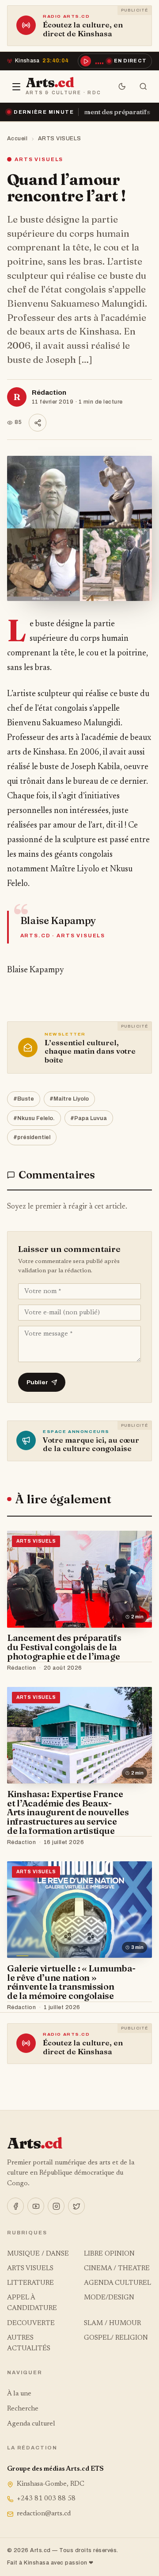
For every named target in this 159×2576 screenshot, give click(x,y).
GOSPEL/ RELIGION (116, 2338)
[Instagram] (56, 2206)
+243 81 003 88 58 (46, 2499)
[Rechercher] (143, 87)
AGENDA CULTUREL (117, 2283)
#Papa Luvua (89, 1118)
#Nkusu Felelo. (34, 1118)
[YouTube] (36, 2206)
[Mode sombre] (122, 87)
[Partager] (38, 423)
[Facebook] (15, 2206)
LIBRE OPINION (109, 2254)
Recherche (23, 2409)
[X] (76, 2206)
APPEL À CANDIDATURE (32, 2303)
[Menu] (16, 87)
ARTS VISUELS (60, 139)
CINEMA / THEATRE (117, 2269)
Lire (137, 1668)
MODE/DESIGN (109, 2298)
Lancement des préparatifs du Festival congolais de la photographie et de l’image (64, 1647)
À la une (19, 2394)
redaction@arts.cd (44, 2514)
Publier (37, 1382)
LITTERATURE (30, 2283)
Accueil (17, 139)
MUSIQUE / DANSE (38, 2254)
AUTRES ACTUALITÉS (29, 2343)
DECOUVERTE (31, 2324)
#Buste (24, 1099)
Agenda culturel (31, 2424)
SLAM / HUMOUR (112, 2324)
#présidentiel (32, 1137)
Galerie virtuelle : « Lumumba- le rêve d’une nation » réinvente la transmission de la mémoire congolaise (71, 1982)
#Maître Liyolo (69, 1099)
